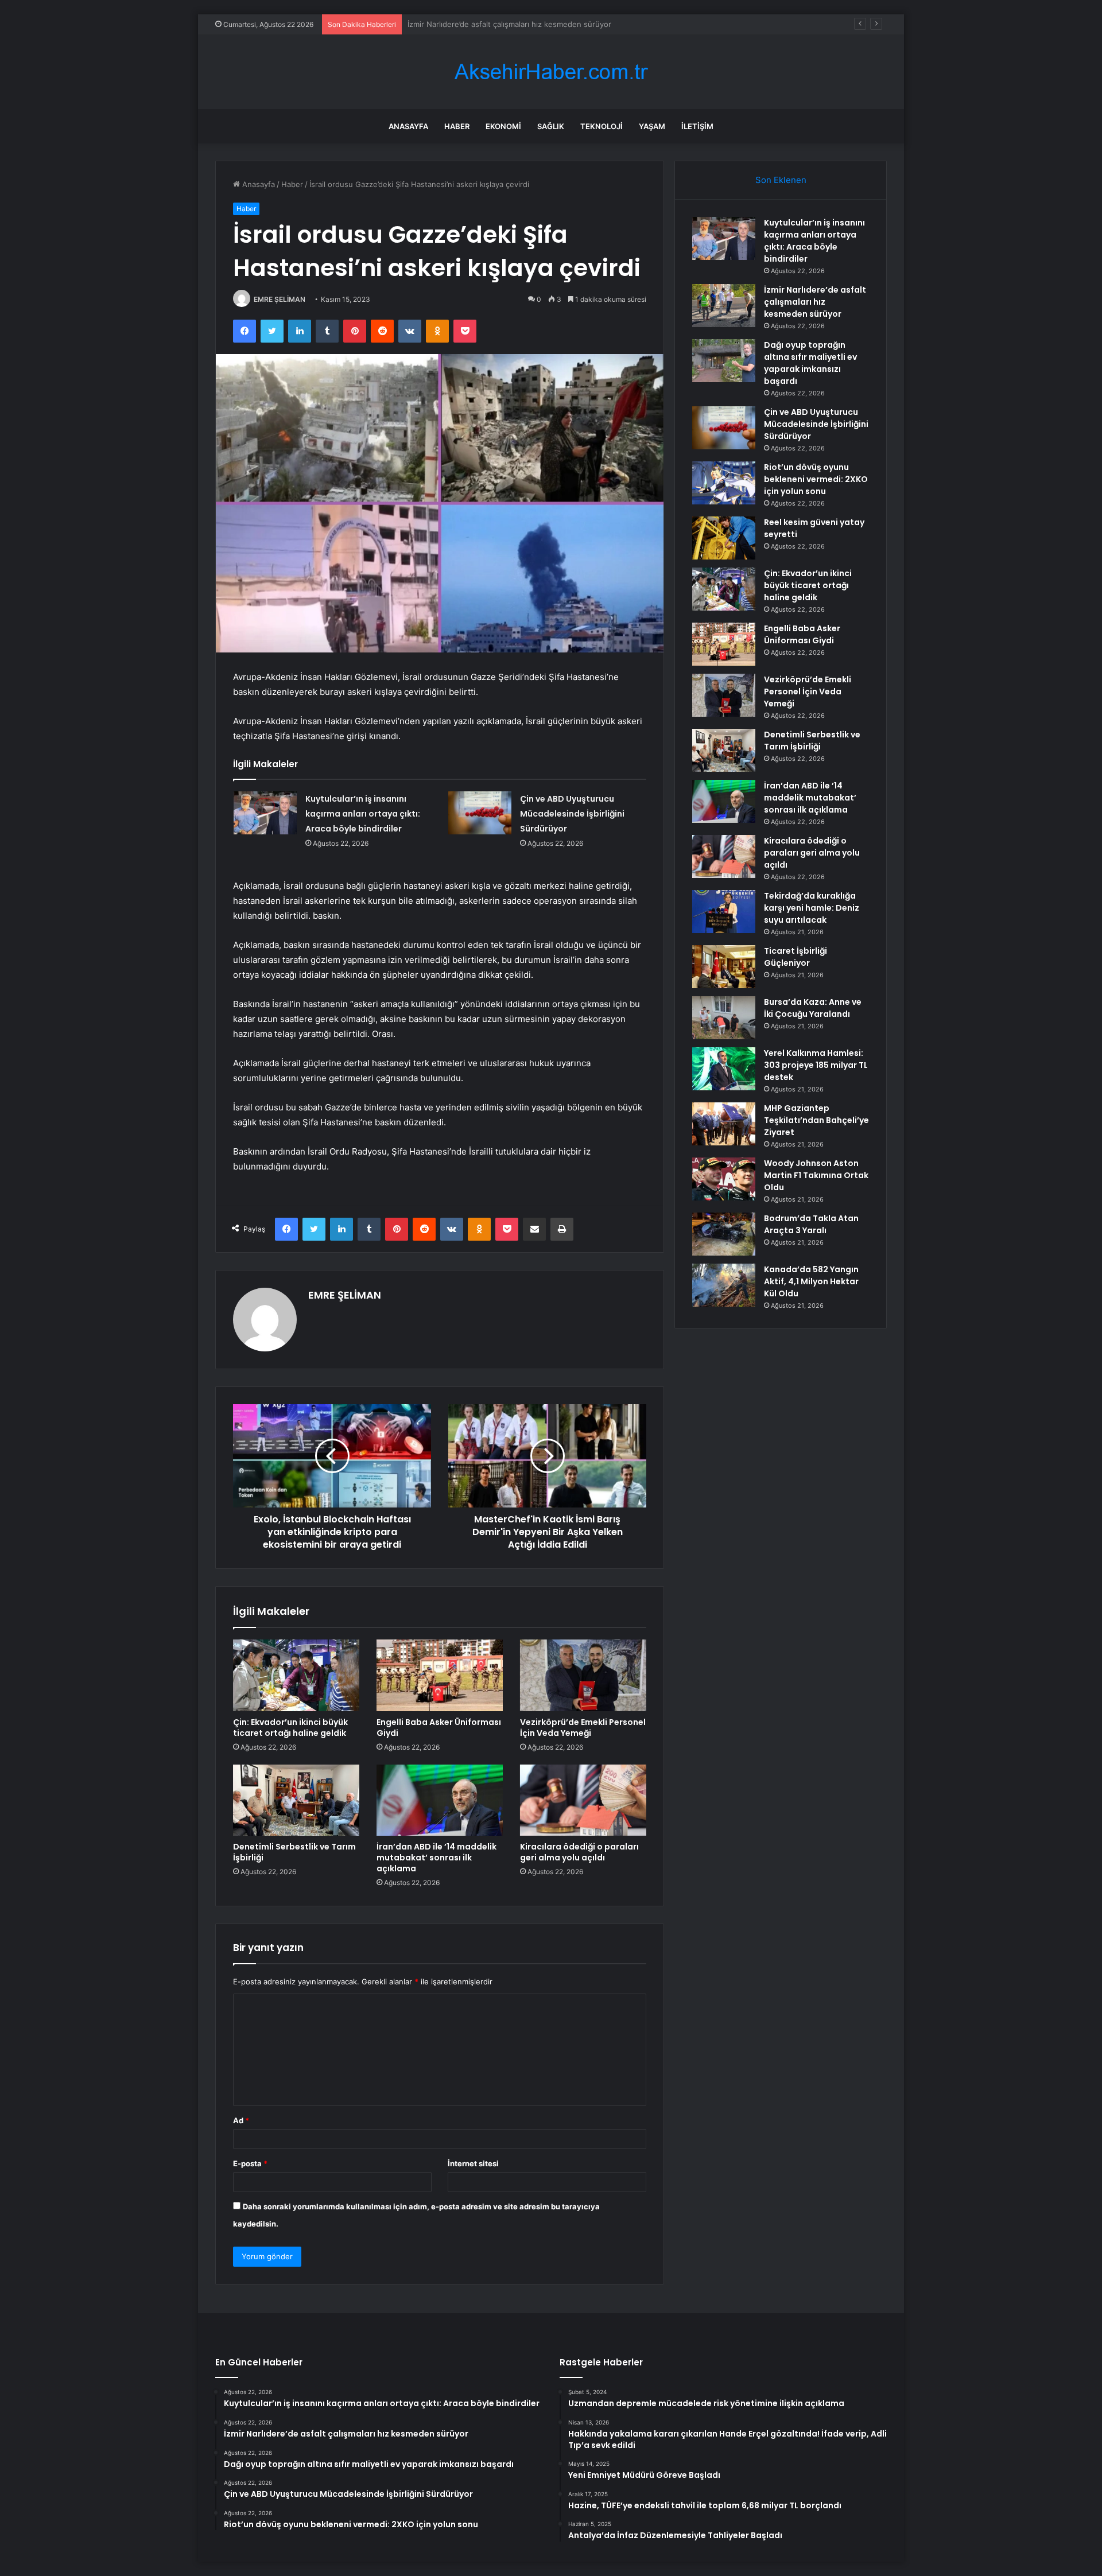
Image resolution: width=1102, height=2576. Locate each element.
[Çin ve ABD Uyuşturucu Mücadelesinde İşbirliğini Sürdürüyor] (480, 813)
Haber (457, 126)
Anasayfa (408, 126)
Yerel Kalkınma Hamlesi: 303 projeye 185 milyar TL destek (816, 1065)
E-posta (250, 2163)
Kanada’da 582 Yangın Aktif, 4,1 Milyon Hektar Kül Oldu (811, 1281)
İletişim (697, 126)
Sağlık (551, 126)
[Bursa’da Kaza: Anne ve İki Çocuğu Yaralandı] (724, 1018)
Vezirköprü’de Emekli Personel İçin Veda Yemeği (583, 1728)
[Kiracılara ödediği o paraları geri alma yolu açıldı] (583, 1800)
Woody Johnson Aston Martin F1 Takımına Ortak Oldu (816, 1175)
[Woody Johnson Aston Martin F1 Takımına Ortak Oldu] (724, 1179)
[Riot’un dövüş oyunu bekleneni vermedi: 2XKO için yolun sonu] (724, 483)
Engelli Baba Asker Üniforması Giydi (439, 1728)
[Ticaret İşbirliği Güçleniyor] (724, 967)
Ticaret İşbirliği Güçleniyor (796, 957)
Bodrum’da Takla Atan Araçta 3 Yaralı (811, 1224)
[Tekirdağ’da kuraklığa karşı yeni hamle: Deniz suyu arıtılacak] (724, 912)
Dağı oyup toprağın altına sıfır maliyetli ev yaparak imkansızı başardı (527, 24)
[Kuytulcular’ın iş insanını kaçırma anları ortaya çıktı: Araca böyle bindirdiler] (265, 813)
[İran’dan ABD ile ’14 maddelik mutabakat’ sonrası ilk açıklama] (440, 1800)
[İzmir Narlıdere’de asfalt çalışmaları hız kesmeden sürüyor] (724, 306)
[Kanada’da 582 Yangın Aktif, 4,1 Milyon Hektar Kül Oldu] (724, 1285)
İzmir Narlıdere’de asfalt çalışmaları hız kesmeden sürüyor (815, 302)
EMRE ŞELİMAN (280, 299)
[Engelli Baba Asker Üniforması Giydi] (440, 1675)
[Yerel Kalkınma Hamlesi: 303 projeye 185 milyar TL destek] (724, 1069)
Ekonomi (503, 126)
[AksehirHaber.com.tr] (551, 72)
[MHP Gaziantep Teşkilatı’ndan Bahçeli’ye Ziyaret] (724, 1124)
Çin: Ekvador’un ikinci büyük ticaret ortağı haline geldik (290, 1728)
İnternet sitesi (473, 2163)
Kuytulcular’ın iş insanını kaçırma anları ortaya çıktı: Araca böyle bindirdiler (363, 814)
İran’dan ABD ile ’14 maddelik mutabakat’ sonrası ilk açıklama (436, 1858)
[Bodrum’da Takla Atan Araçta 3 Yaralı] (724, 1234)
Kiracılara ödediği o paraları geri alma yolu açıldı (579, 1852)
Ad (241, 2120)
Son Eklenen (781, 180)
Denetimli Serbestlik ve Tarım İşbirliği (294, 1852)
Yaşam (652, 126)
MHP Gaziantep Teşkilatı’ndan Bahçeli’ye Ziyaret (816, 1120)
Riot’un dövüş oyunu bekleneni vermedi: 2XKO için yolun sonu (816, 479)
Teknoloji (602, 126)
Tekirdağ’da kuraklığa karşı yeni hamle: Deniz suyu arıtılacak (812, 908)
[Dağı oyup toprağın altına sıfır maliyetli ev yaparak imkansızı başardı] (724, 361)
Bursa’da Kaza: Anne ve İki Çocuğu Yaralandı (813, 1008)
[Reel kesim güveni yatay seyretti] (724, 538)
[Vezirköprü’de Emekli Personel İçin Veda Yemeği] (583, 1675)
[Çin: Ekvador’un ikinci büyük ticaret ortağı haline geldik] (296, 1675)
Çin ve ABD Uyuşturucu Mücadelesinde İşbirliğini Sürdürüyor (572, 814)
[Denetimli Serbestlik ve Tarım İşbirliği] (296, 1800)
